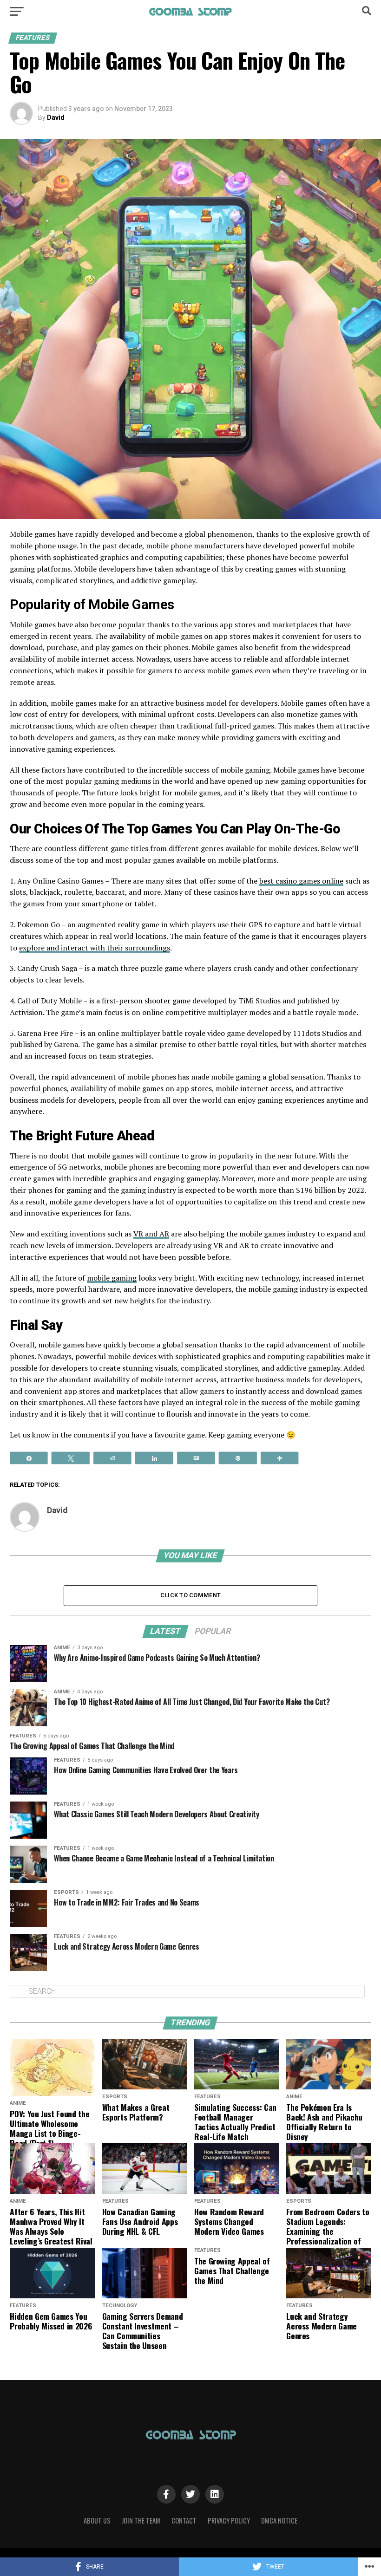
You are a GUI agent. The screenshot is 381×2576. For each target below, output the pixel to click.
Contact (184, 2521)
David (56, 117)
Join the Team (141, 2521)
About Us (97, 2521)
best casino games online (301, 881)
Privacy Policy (229, 2521)
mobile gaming (112, 1278)
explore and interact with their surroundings (95, 948)
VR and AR (151, 1234)
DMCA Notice (279, 2521)
